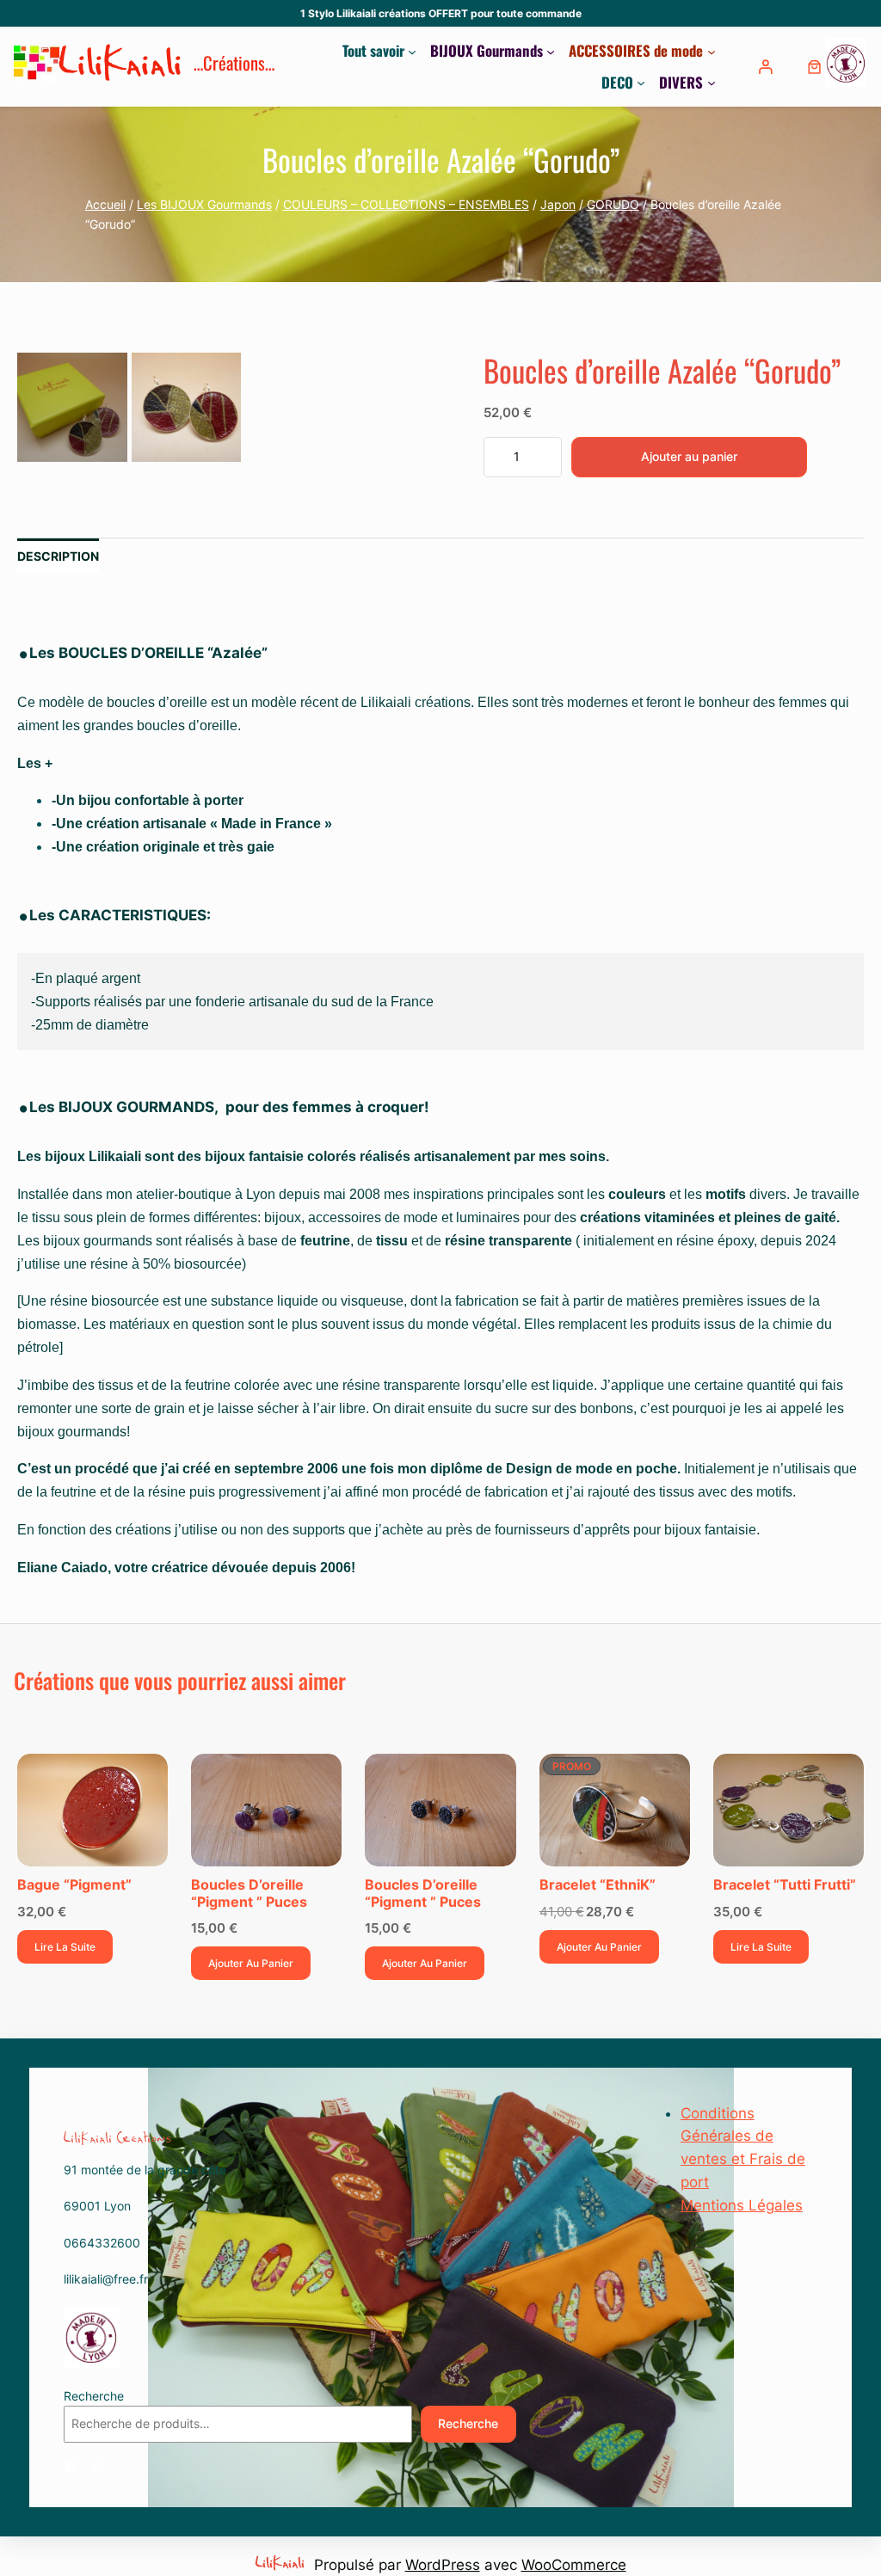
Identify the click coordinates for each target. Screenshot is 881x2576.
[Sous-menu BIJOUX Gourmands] (551, 51)
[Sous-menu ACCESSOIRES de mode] (712, 51)
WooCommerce (574, 2565)
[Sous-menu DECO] (641, 83)
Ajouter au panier (689, 456)
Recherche (94, 2396)
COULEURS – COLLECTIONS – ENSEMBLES (406, 204)
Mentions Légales (742, 2205)
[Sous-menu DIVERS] (712, 83)
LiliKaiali (122, 67)
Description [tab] (58, 556)
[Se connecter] (767, 67)
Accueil (105, 204)
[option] (186, 407)
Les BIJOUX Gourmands (204, 204)
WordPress (443, 2565)
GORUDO (613, 204)
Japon (558, 204)
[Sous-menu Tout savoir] (412, 51)
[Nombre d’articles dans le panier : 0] (814, 67)
